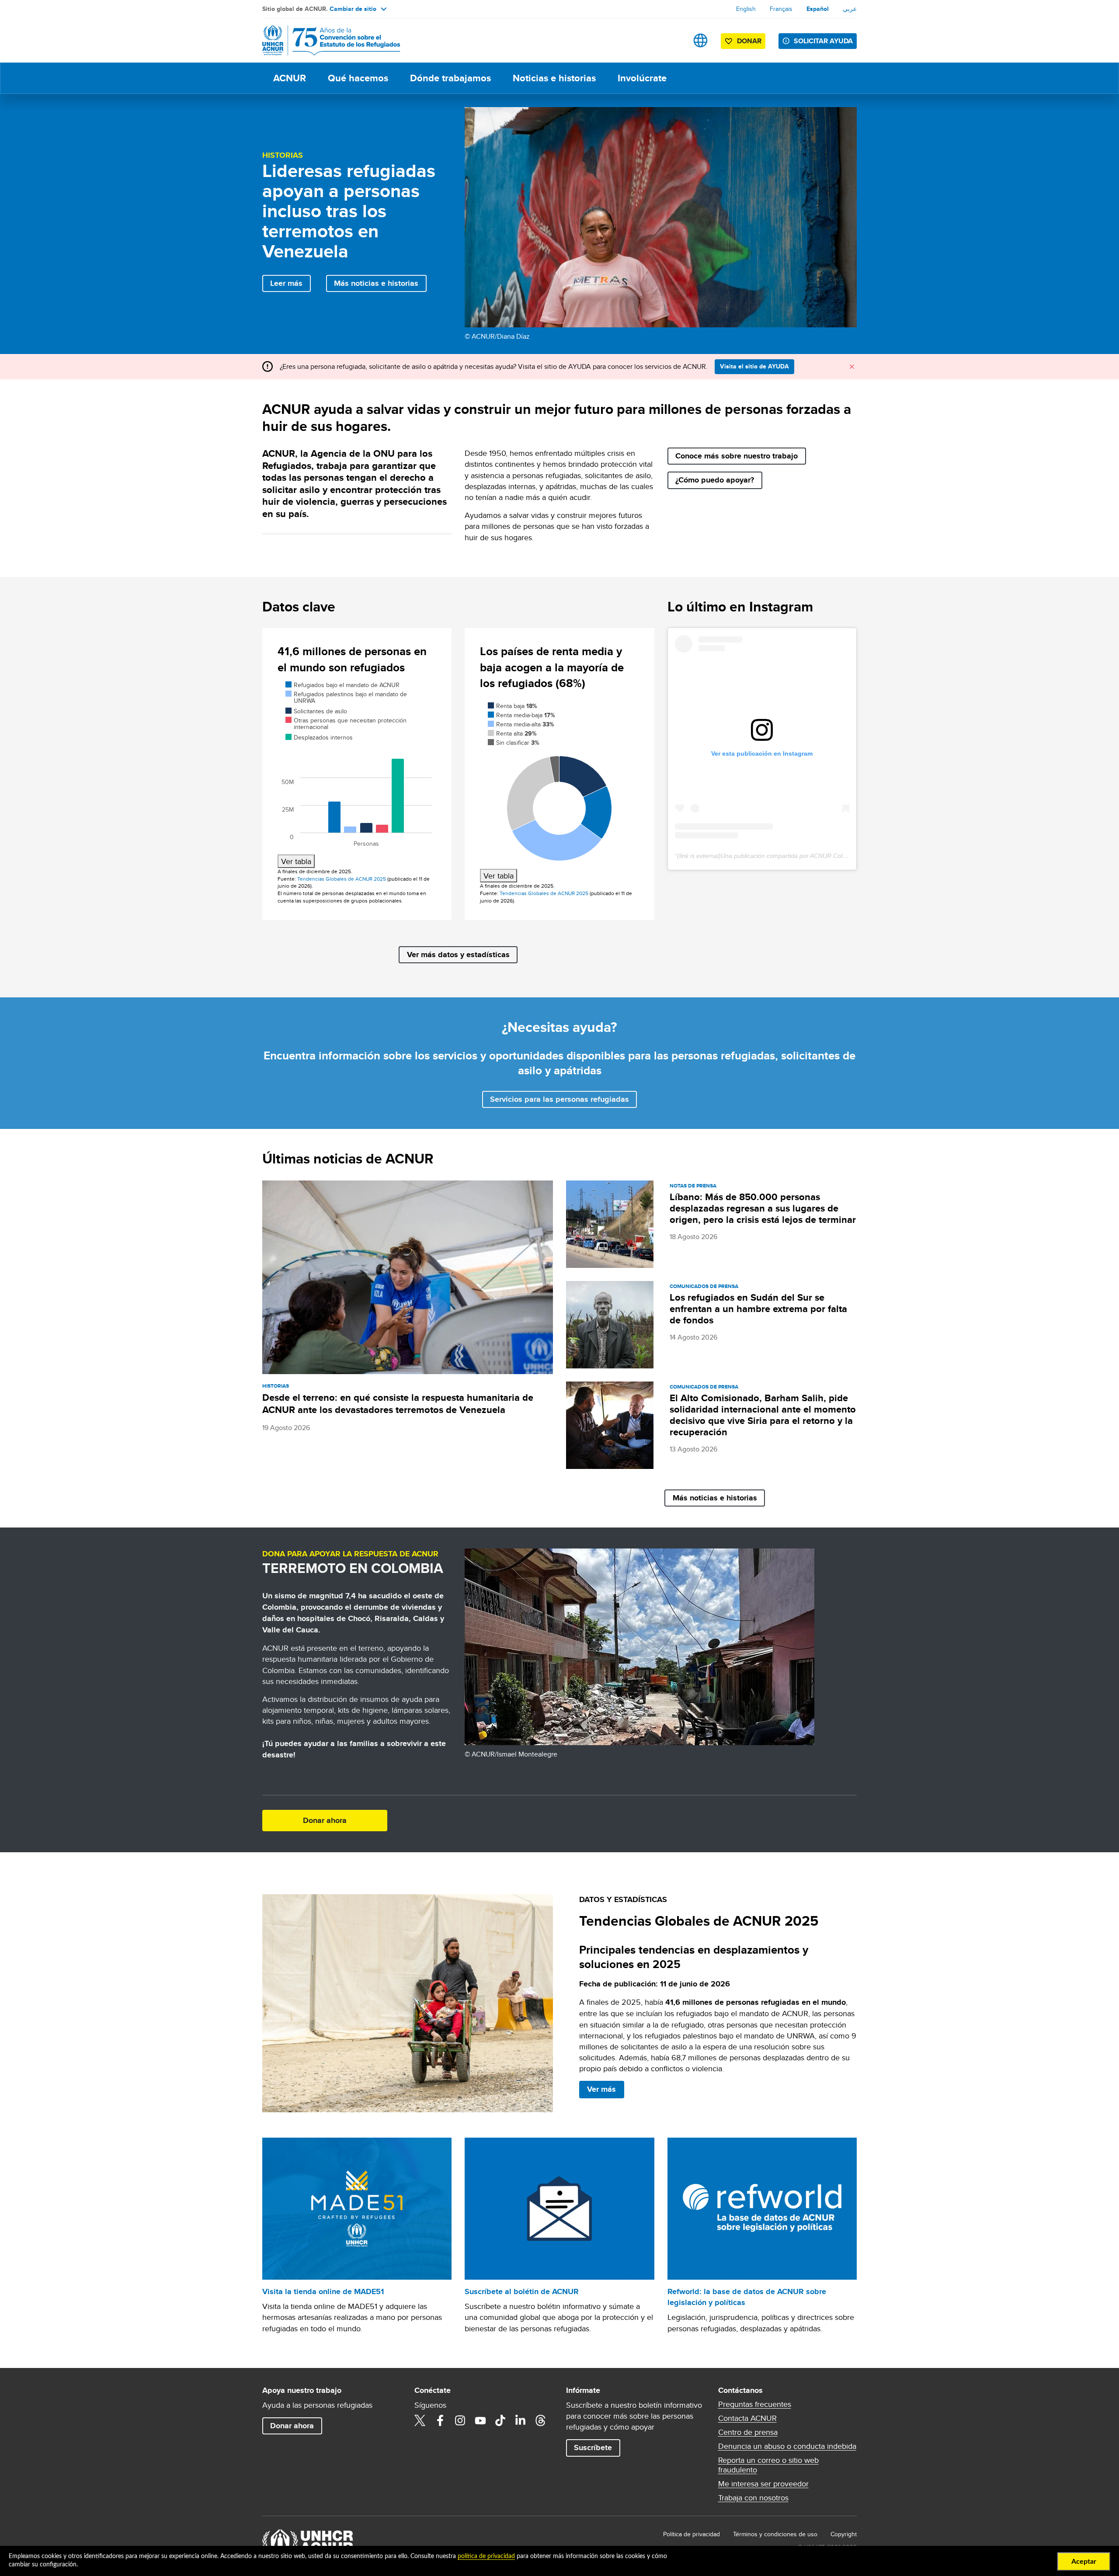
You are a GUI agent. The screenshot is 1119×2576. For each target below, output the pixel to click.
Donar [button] (749, 41)
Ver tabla (296, 861)
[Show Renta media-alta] (521, 724)
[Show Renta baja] (513, 706)
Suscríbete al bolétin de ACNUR (522, 2291)
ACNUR (290, 78)
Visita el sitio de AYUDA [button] (754, 366)
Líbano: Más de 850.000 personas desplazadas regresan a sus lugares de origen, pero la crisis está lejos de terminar (763, 1208)
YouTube (480, 2420)
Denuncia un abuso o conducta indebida (787, 2446)
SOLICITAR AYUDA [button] (823, 41)
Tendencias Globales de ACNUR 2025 (342, 879)
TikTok (500, 2420)
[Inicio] (323, 40)
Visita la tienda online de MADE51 (323, 2291)
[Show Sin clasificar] (514, 743)
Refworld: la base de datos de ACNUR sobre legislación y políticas (747, 2297)
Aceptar (1084, 2562)
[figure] (357, 774)
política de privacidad (486, 2556)
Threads (541, 2420)
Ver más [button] (601, 2089)
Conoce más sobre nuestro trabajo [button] (737, 456)
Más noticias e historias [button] (376, 283)
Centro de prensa (748, 2432)
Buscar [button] (673, 40)
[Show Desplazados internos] (319, 737)
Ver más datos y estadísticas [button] (458, 955)
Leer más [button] (286, 283)
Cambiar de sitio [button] (353, 9)
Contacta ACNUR (747, 2418)
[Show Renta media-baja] (521, 715)
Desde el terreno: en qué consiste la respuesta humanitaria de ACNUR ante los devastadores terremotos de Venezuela (398, 1404)
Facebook (440, 2420)
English (746, 9)
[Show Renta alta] (512, 733)
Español (818, 9)
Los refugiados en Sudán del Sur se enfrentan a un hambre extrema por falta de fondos (758, 1309)
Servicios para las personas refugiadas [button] (559, 1099)
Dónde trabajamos (450, 78)
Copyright (844, 2534)
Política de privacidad (692, 2534)
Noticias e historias (554, 78)
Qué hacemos (358, 78)
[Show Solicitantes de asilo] (316, 711)
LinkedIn (521, 2420)
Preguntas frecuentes (755, 2404)
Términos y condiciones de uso (775, 2534)
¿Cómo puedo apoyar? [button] (715, 480)
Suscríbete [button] (593, 2448)
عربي (850, 9)
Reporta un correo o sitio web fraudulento (768, 2465)
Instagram (460, 2420)
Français (781, 9)
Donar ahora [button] (325, 1820)
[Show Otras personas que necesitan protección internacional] (346, 724)
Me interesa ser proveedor (763, 2484)
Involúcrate (642, 78)
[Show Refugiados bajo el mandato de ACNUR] (342, 685)
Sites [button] (700, 40)
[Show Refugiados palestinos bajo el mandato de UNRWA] (346, 697)
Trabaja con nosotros (753, 2498)
